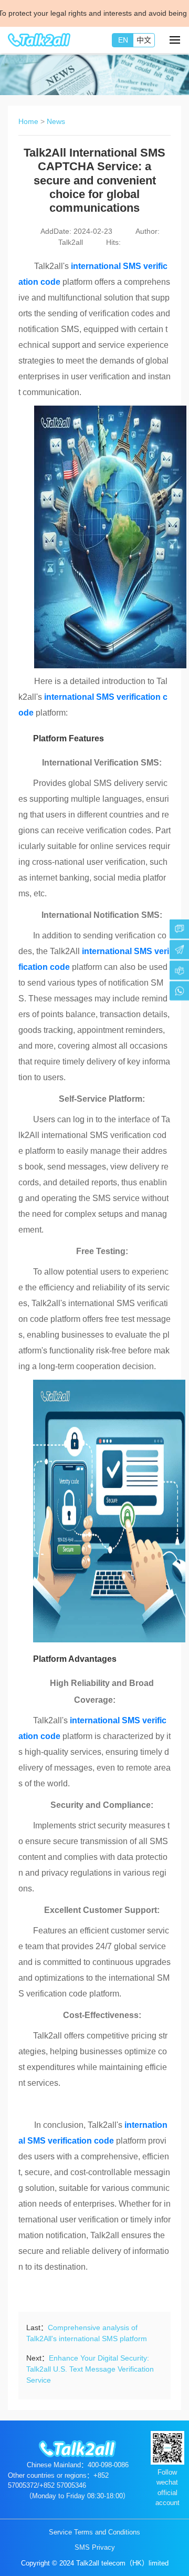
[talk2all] (39, 40)
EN (123, 40)
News (56, 121)
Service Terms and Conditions (94, 2532)
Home (28, 121)
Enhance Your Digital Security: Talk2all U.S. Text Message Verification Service (90, 2369)
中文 (144, 40)
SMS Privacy (95, 2547)
